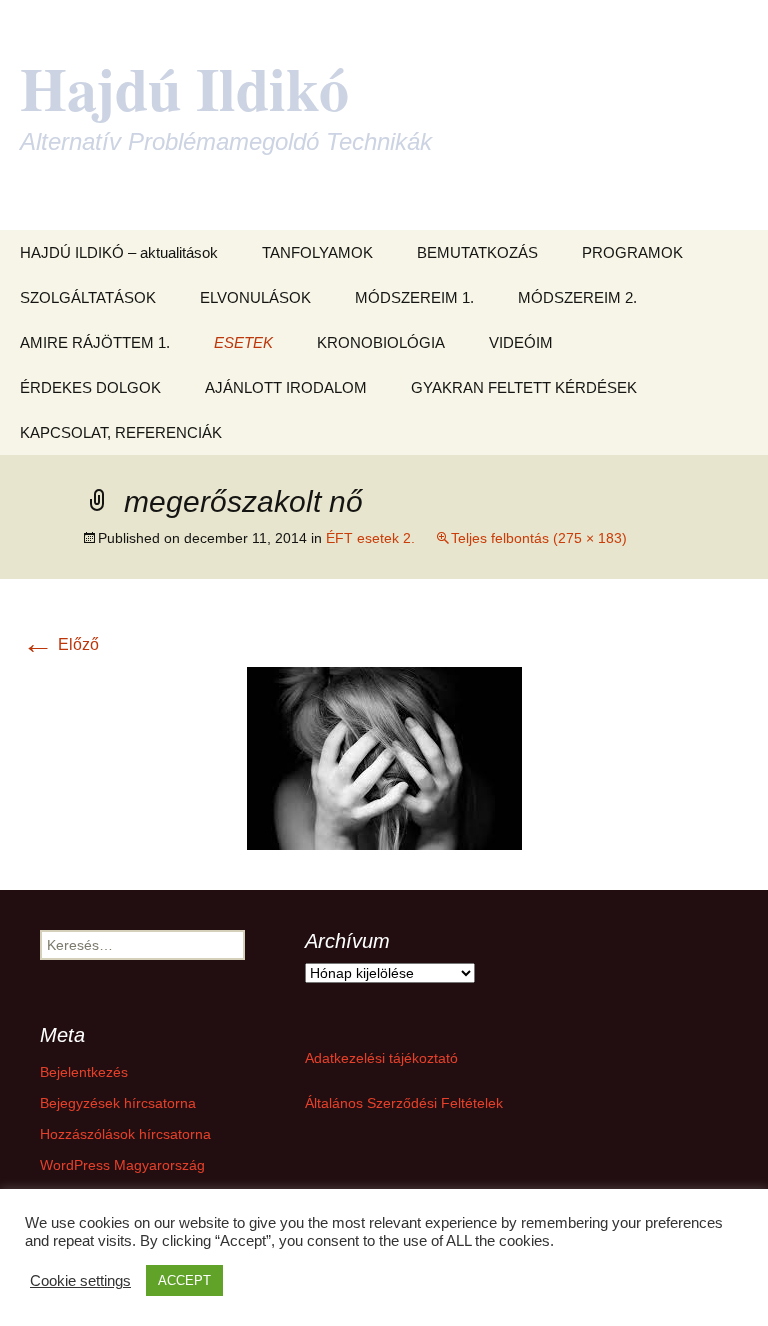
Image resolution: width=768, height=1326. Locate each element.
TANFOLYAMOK (317, 252)
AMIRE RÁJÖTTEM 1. (95, 342)
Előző (60, 644)
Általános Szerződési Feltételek (404, 1103)
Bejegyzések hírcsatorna (118, 1103)
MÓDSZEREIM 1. (414, 297)
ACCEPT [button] (184, 1280)
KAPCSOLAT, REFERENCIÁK (121, 432)
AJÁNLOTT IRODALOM (286, 387)
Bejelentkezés (84, 1072)
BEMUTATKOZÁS (477, 252)
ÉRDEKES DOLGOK (90, 387)
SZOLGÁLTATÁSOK (88, 297)
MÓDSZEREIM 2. (577, 297)
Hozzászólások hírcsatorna (125, 1134)
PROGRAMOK (632, 252)
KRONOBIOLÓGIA (381, 342)
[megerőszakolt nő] (384, 757)
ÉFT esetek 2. (370, 538)
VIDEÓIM (521, 342)
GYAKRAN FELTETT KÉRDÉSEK (524, 387)
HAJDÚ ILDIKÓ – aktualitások (119, 252)
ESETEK (243, 342)
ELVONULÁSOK (255, 297)
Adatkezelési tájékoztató (381, 1058)
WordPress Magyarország (122, 1165)
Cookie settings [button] (80, 1281)
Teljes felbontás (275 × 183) (539, 538)
